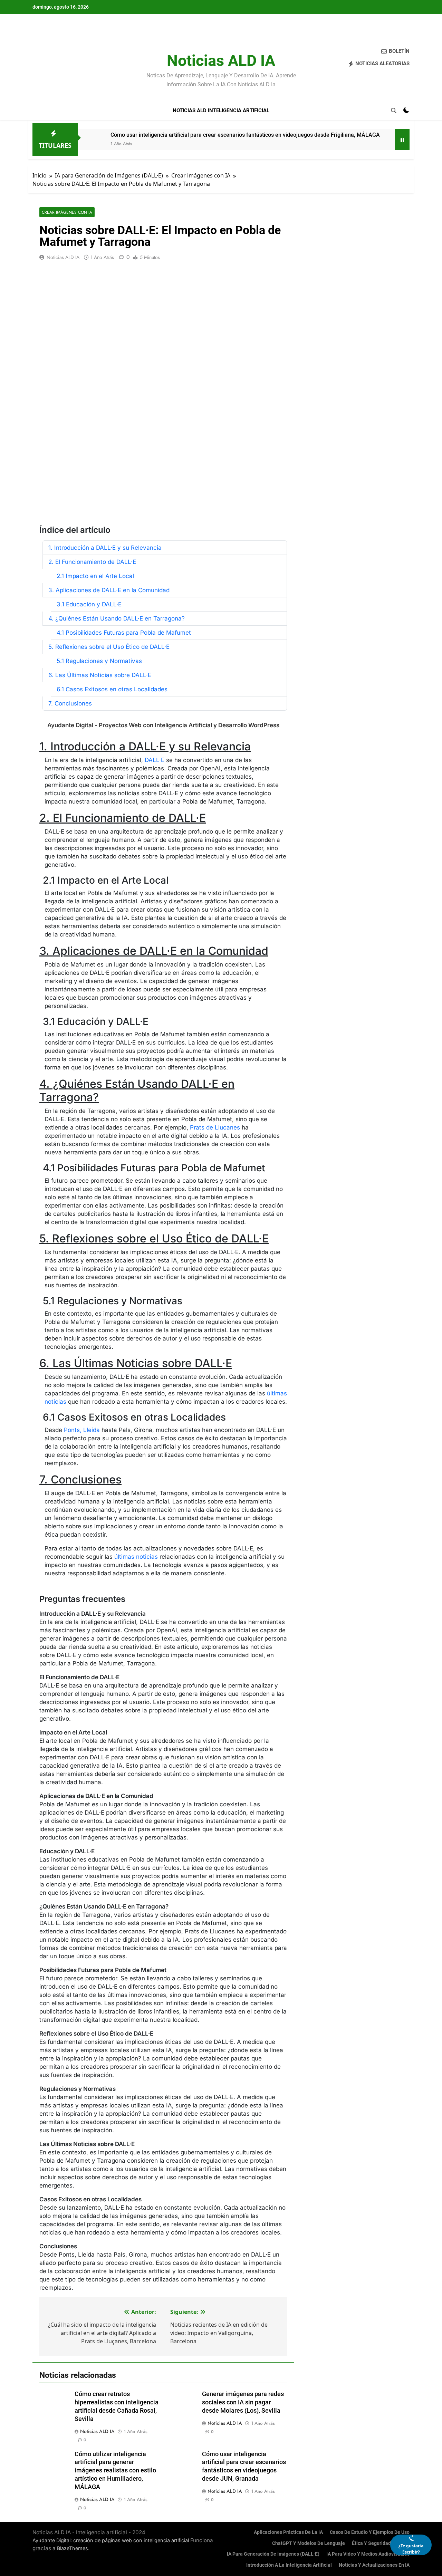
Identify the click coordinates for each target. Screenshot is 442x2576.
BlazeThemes (73, 2548)
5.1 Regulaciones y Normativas (99, 661)
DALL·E (155, 760)
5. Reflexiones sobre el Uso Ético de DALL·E (109, 647)
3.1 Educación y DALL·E (89, 604)
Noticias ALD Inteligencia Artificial (221, 110)
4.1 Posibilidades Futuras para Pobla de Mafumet (124, 633)
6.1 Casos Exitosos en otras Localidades (112, 689)
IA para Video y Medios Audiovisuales (368, 2554)
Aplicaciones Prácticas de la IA (288, 2532)
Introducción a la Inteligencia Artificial (289, 2565)
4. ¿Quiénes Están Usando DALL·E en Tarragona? (117, 618)
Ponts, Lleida (82, 1430)
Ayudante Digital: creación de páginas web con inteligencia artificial (111, 2540)
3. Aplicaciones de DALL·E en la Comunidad (109, 590)
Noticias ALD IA (221, 61)
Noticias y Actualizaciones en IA (374, 2565)
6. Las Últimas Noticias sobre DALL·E (100, 675)
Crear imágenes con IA (67, 212)
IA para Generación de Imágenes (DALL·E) (273, 2554)
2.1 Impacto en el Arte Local (95, 576)
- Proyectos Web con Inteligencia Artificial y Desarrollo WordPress (163, 725)
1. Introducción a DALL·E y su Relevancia (105, 548)
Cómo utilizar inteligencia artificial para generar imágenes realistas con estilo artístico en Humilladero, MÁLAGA (115, 2471)
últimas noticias (136, 1557)
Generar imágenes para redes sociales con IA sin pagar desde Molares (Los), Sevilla (243, 2402)
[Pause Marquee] (402, 140)
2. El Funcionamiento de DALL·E (92, 562)
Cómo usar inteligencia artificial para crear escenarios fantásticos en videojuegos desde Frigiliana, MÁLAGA (245, 135)
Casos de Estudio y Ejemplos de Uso (370, 2532)
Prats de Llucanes (215, 1127)
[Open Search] (394, 110)
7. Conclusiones (70, 703)
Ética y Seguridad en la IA (381, 2543)
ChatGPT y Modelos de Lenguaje (309, 2543)
